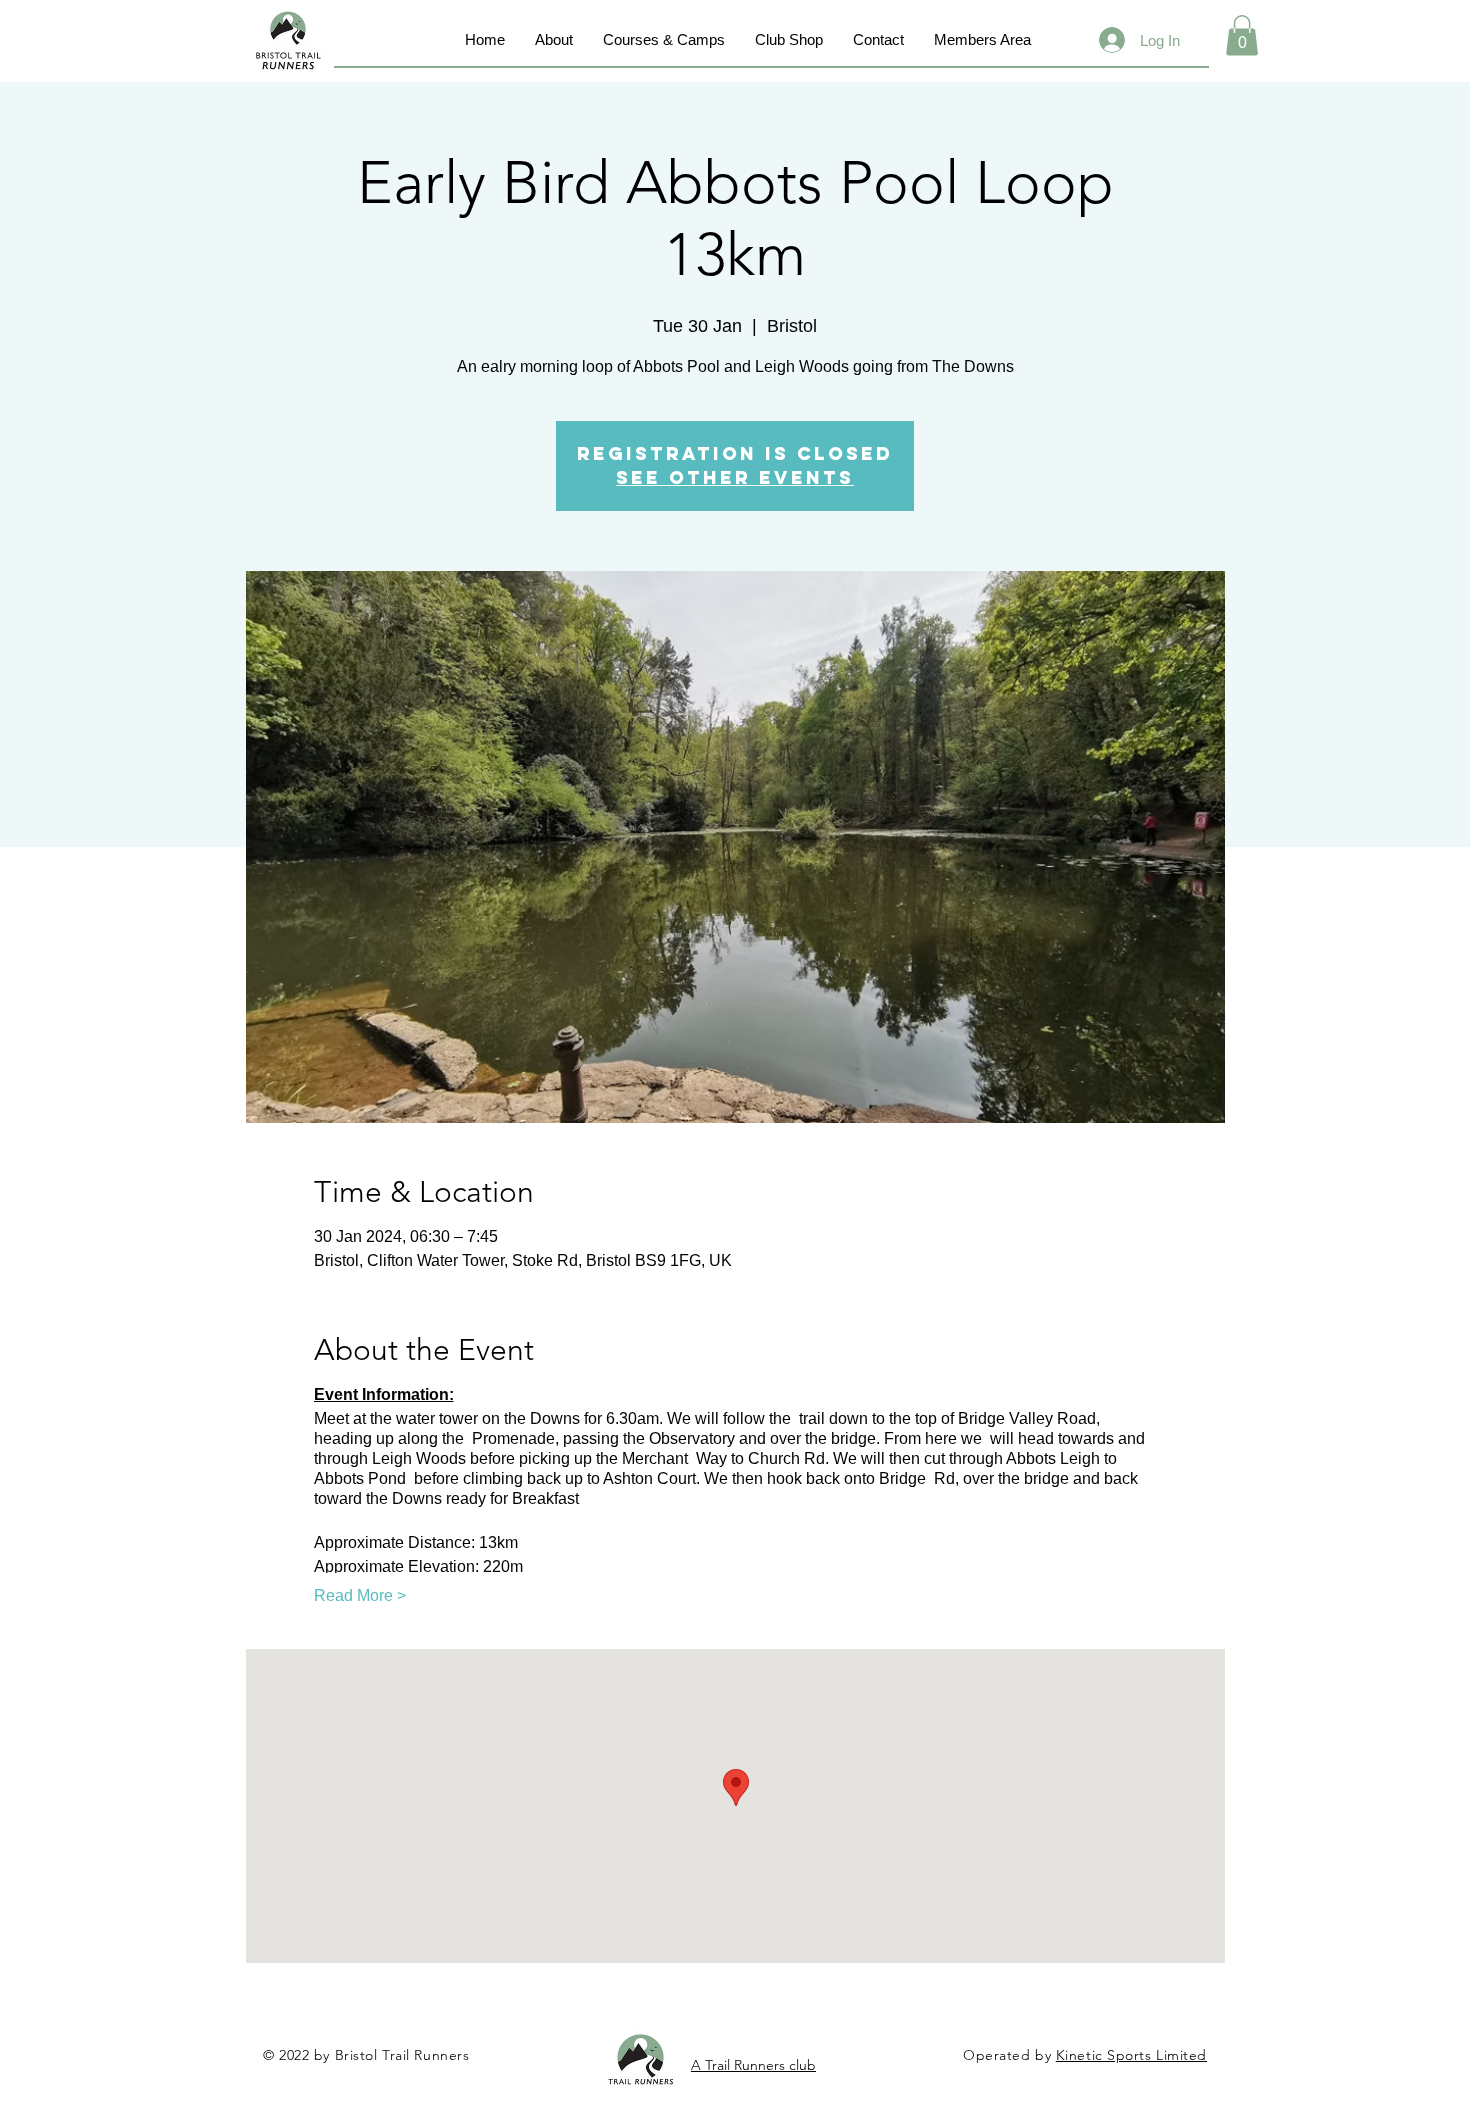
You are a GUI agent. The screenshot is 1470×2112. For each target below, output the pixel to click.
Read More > (360, 1595)
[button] (1242, 35)
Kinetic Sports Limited (1131, 2055)
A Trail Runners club (753, 2065)
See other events (735, 477)
